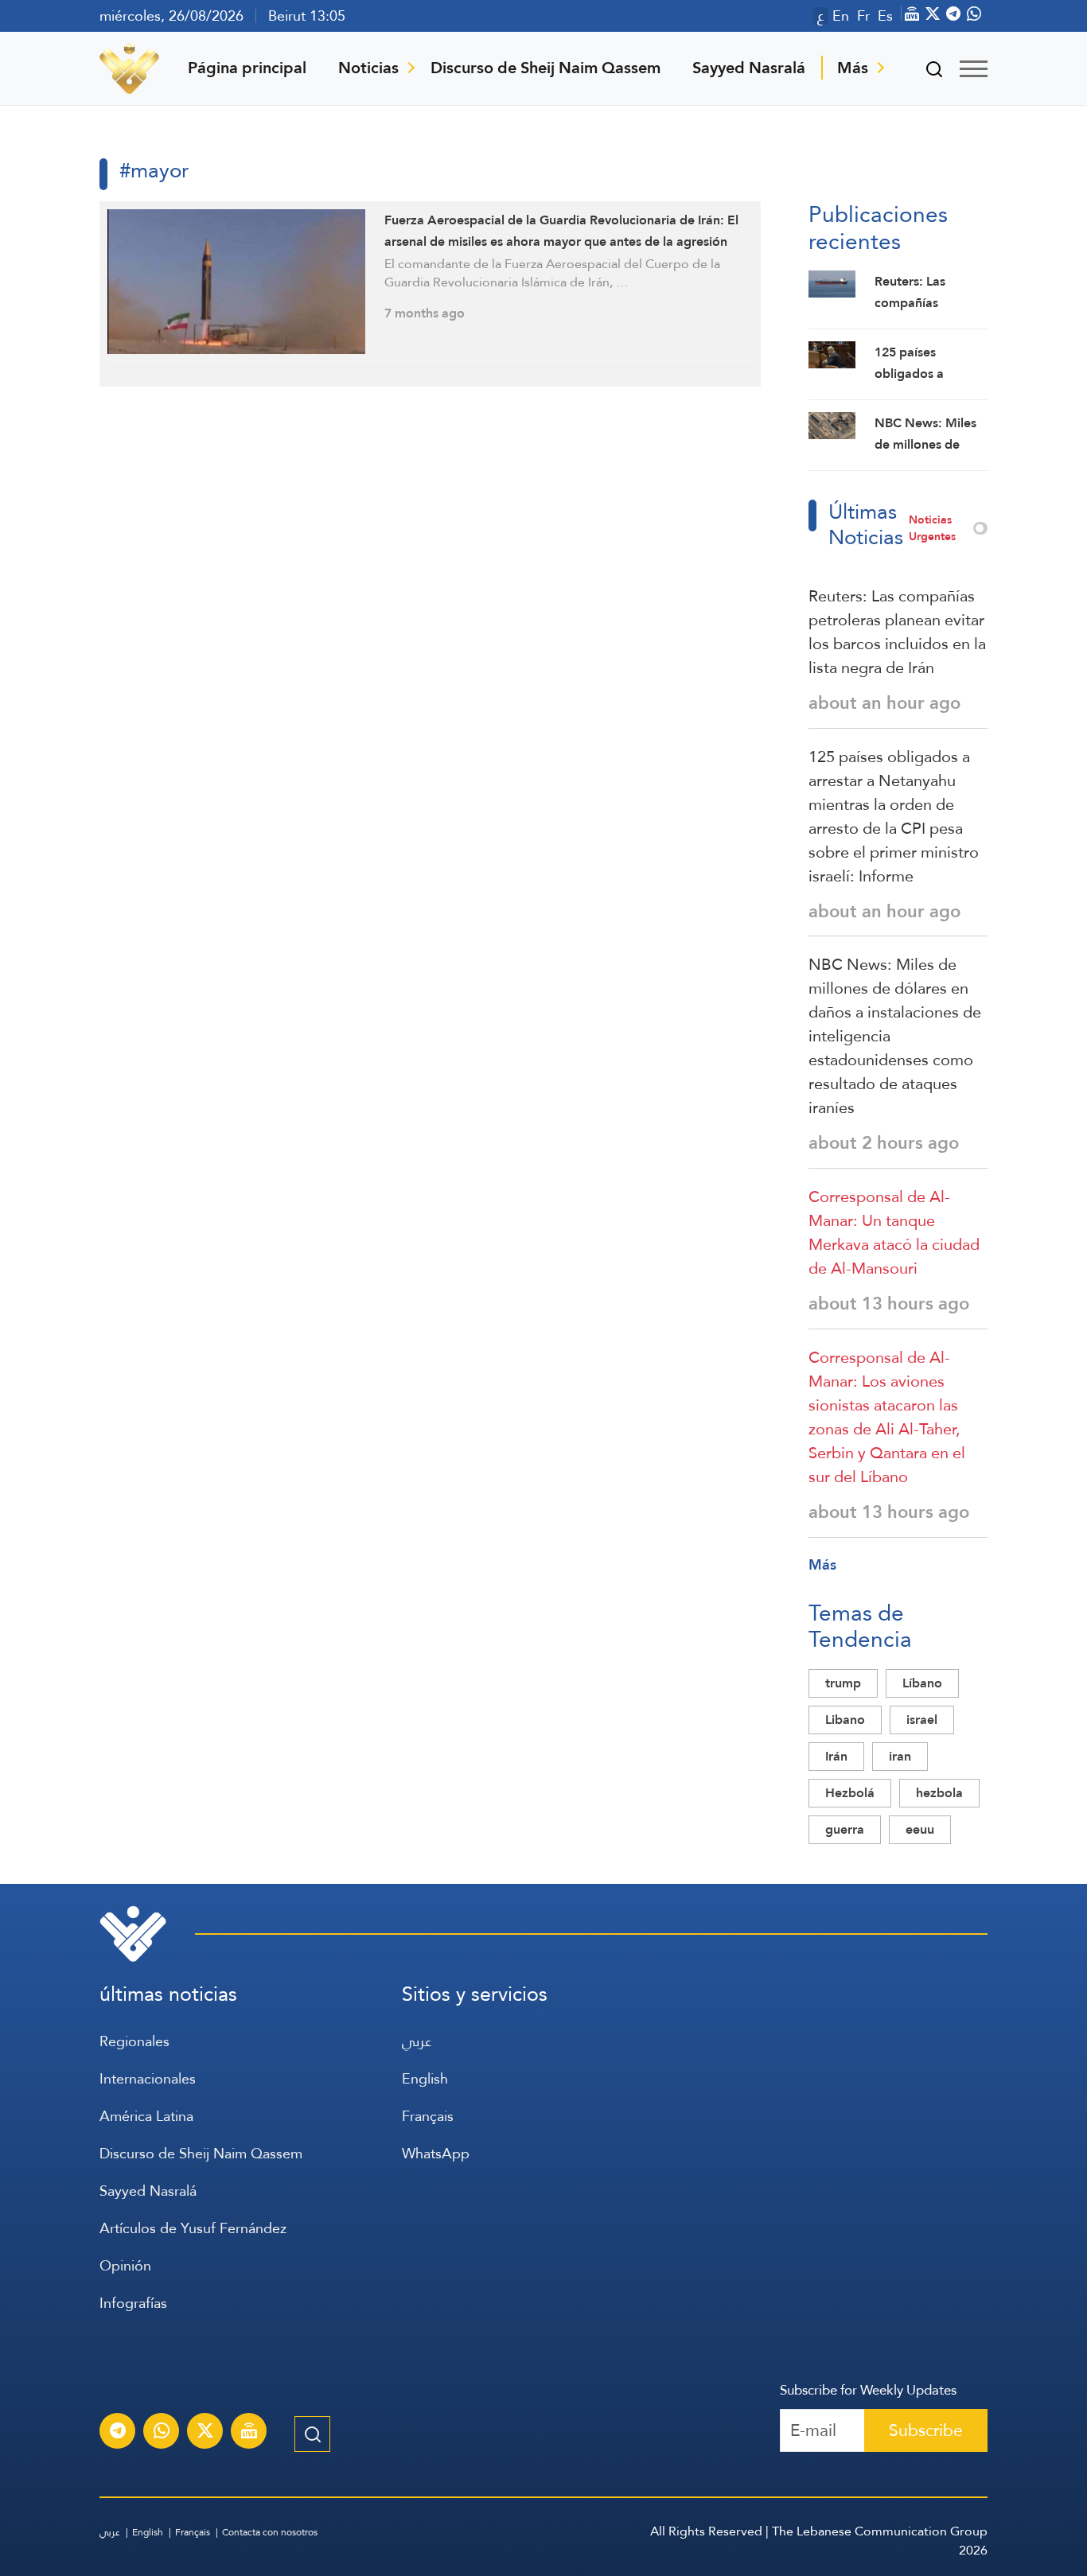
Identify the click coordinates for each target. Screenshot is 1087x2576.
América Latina (146, 2116)
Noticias (368, 68)
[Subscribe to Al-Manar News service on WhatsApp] (162, 2433)
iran (900, 1756)
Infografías (133, 2303)
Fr (863, 16)
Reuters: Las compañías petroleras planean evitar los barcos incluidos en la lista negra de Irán (897, 632)
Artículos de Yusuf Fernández (193, 2228)
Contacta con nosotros (270, 2532)
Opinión (125, 2265)
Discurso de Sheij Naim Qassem (545, 68)
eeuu (920, 1829)
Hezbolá (850, 1793)
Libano (845, 1720)
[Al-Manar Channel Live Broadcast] (249, 2433)
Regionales (134, 2041)
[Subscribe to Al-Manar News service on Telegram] (118, 2433)
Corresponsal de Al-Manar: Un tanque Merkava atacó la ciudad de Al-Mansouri (894, 1232)
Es (885, 16)
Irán (836, 1756)
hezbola (939, 1793)
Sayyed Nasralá (749, 68)
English (425, 2078)
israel (922, 1720)
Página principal (247, 68)
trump (843, 1683)
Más (853, 68)
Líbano (922, 1683)
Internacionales (148, 2078)
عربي (417, 2041)
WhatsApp (436, 2153)
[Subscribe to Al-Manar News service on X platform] (205, 2433)
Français (428, 2116)
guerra (845, 1829)
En (841, 16)
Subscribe (926, 2430)
